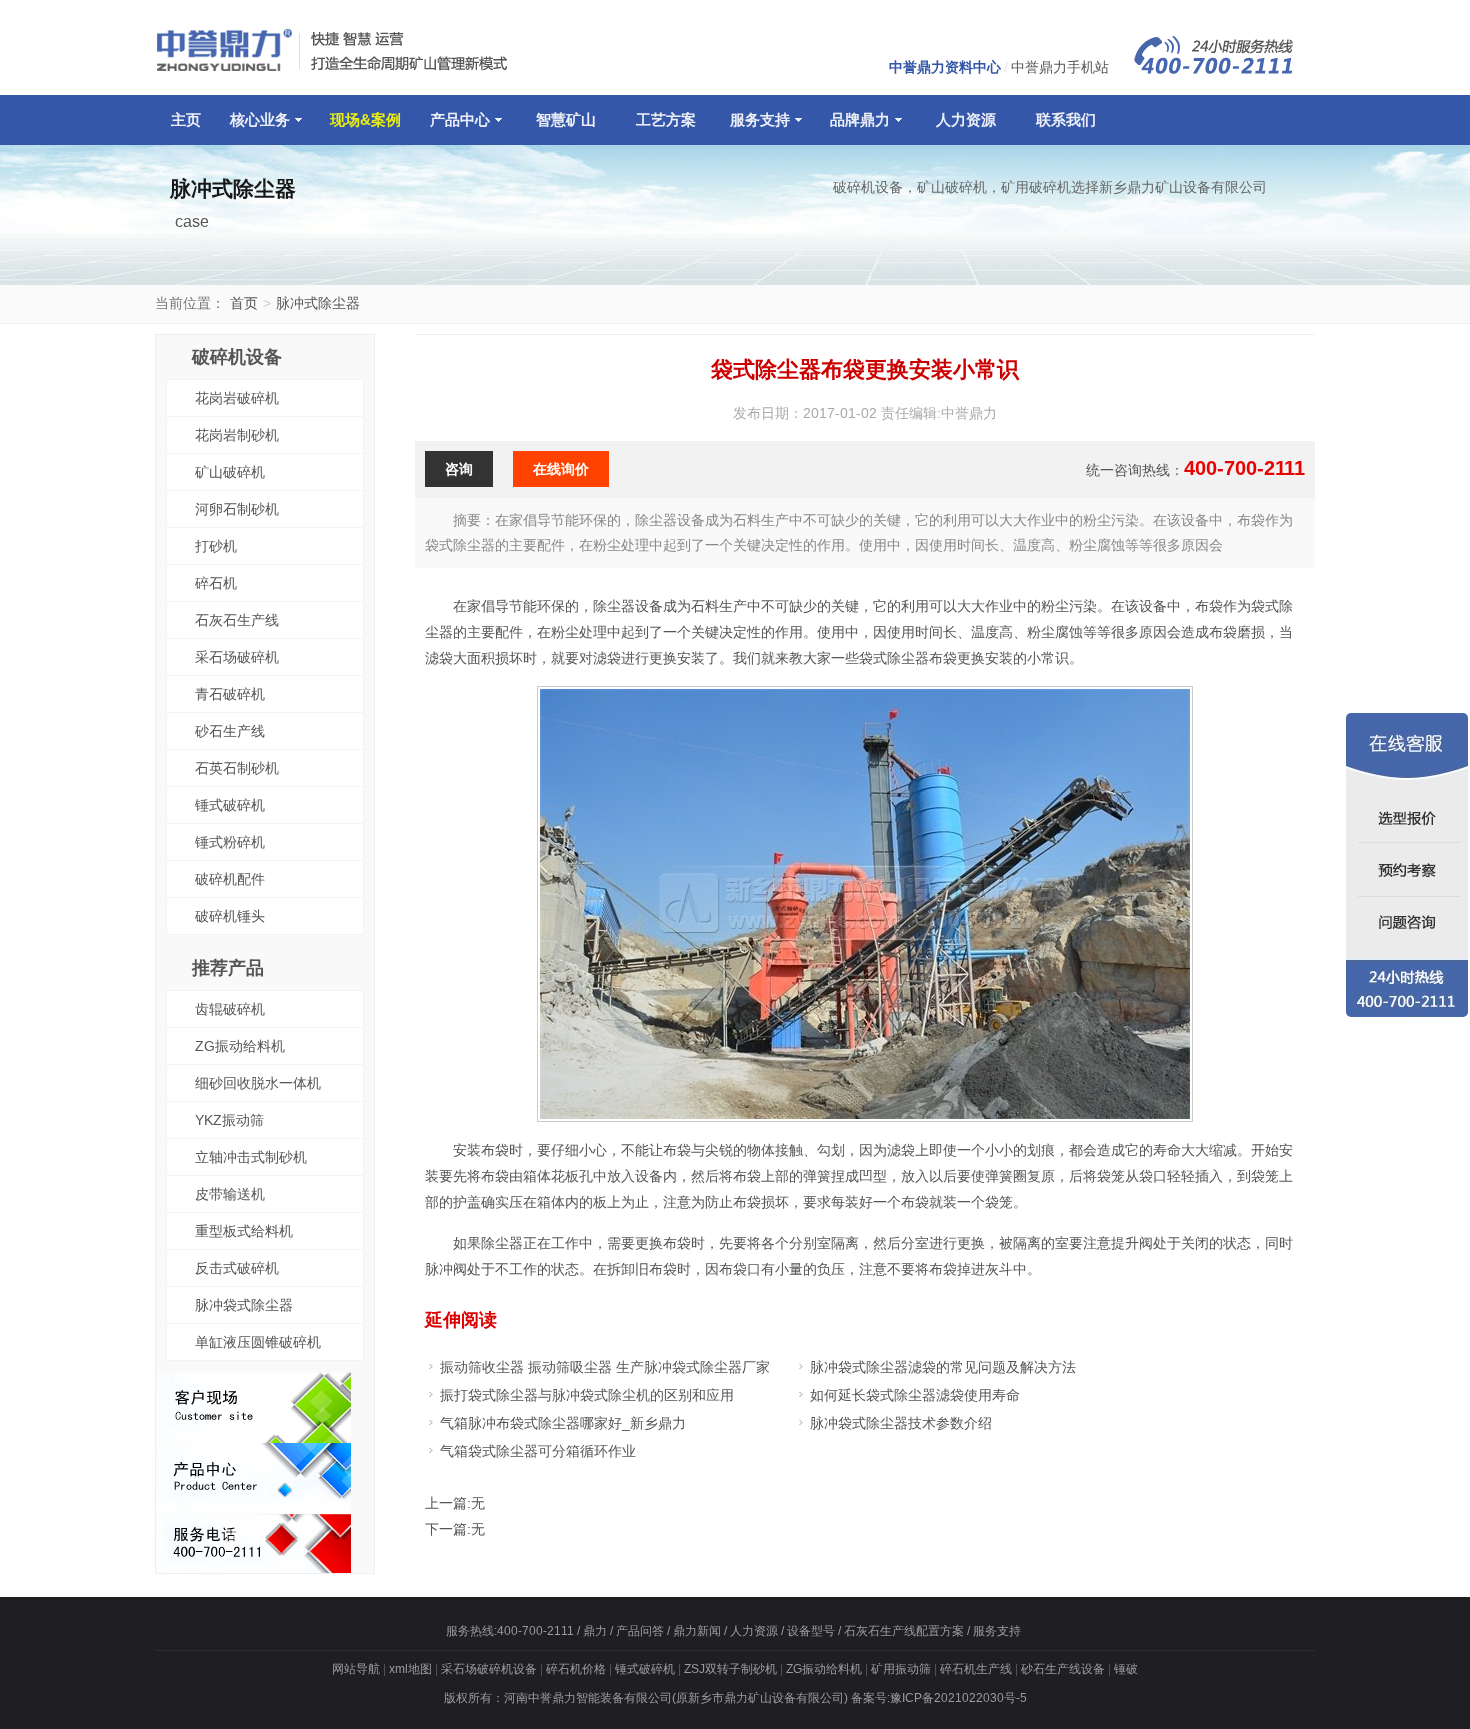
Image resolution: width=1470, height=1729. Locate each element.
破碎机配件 (230, 879)
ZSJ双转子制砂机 (730, 1669)
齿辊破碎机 (230, 1009)
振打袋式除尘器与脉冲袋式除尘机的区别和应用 (587, 1395)
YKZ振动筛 (229, 1120)
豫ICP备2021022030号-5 (958, 1698)
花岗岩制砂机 (237, 435)
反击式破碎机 (237, 1268)
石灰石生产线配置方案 (904, 1631)
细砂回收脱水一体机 (258, 1083)
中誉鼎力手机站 (1060, 67)
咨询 (459, 469)
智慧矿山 (566, 119)
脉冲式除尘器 (318, 303)
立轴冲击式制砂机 (251, 1157)
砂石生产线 (230, 731)
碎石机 (216, 583)
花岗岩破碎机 (237, 398)
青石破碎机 (230, 694)
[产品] (253, 1509)
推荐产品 (228, 968)
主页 (186, 119)
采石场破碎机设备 (489, 1669)
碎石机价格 (576, 1669)
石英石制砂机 (237, 768)
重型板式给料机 (244, 1231)
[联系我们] (253, 1568)
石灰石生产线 (237, 620)
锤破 (1126, 1669)
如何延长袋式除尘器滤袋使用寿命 (915, 1395)
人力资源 (966, 119)
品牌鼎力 (860, 119)
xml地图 (410, 1669)
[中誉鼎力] (335, 70)
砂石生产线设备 (1063, 1669)
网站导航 (356, 1669)
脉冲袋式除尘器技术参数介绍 (901, 1423)
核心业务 (260, 119)
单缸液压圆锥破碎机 (258, 1342)
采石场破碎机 (237, 657)
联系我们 (1066, 119)
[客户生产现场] (253, 1438)
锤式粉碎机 (230, 842)
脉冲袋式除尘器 (244, 1305)
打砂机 (216, 546)
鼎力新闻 (697, 1631)
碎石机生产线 (976, 1669)
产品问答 (640, 1631)
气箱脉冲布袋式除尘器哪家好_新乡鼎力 (563, 1423)
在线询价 (561, 469)
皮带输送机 (230, 1194)
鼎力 (595, 1631)
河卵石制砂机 (237, 509)
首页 (244, 303)
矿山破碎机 (230, 472)
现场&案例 (365, 119)
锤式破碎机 (230, 805)
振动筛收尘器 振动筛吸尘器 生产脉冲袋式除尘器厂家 (605, 1367)
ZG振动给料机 (240, 1046)
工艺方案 (666, 119)
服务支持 (760, 119)
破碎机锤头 (230, 916)
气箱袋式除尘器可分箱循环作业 (538, 1451)
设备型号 (811, 1631)
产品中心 (460, 119)
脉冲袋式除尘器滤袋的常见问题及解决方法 (943, 1367)
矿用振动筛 (901, 1669)
